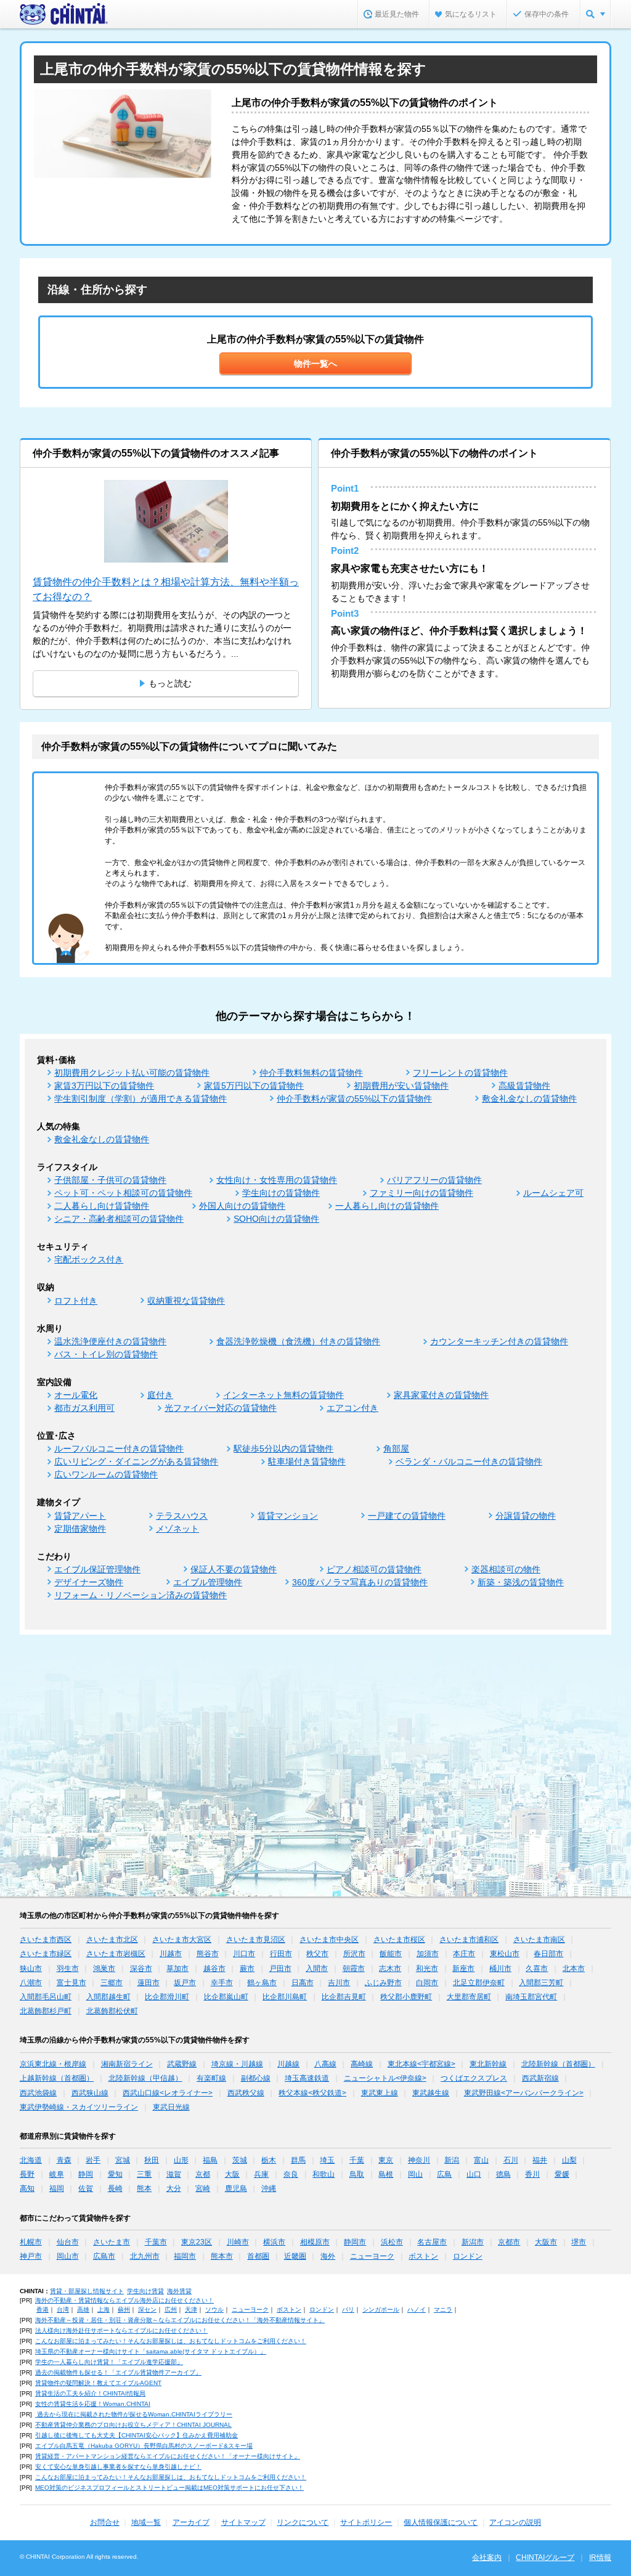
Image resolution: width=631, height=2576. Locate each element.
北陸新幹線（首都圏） (558, 2064)
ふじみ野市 (383, 1983)
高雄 (83, 2310)
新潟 (452, 2160)
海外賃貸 (179, 2291)
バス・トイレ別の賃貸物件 (106, 1354)
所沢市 (354, 1954)
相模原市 (315, 2242)
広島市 (104, 2256)
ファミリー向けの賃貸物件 (421, 1193)
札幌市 (31, 2242)
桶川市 (500, 1969)
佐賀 (86, 2188)
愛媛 (562, 2174)
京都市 (509, 2242)
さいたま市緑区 (46, 1954)
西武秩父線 (246, 2093)
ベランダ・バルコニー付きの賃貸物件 (469, 1461)
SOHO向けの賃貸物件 (276, 1219)
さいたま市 (112, 2242)
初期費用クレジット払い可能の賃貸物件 (132, 1073)
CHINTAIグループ (545, 2558)
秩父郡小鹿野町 (406, 1997)
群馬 (298, 2160)
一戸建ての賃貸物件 (407, 1516)
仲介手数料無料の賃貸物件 (311, 1073)
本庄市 (464, 1954)
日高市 (303, 1983)
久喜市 (537, 1969)
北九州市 (145, 2256)
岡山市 (68, 2256)
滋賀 (174, 2174)
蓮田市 (149, 1983)
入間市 (317, 1969)
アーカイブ (191, 2522)
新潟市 (473, 2242)
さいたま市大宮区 (182, 1940)
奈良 (291, 2174)
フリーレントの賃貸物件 (460, 1073)
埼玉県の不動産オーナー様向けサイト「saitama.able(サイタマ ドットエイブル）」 (151, 2351)
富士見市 (71, 1983)
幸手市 (222, 1983)
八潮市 (31, 1983)
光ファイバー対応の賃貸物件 (221, 1408)
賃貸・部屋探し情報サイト (87, 2291)
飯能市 (391, 1954)
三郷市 (112, 1983)
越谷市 (214, 1969)
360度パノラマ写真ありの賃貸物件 (360, 1582)
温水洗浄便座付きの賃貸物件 (110, 1341)
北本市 (574, 1969)
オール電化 (76, 1395)
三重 (144, 2174)
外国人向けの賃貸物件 (242, 1206)
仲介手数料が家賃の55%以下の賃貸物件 (354, 1099)
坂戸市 (185, 1983)
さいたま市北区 (112, 1940)
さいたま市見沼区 (256, 1940)
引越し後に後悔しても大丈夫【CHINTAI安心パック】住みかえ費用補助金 (136, 2435)
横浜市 (274, 2242)
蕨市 (247, 1969)
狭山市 (31, 1969)
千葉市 (156, 2242)
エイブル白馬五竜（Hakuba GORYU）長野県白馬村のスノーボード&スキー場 (144, 2446)
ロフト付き (76, 1301)
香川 (532, 2174)
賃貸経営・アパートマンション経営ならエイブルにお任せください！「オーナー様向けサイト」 (168, 2456)
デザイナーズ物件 (89, 1582)
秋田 (152, 2160)
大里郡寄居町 (469, 1997)
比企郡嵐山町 (226, 1997)
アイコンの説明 (515, 2522)
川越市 (171, 1954)
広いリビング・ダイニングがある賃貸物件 (136, 1461)
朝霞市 (354, 1969)
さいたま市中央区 (329, 1940)
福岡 (57, 2188)
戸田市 (280, 1969)
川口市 (244, 1954)
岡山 (415, 2174)
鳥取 (357, 2174)
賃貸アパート (80, 1516)
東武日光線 (171, 2107)
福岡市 (185, 2256)
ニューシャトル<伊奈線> (385, 2078)
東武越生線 (431, 2093)
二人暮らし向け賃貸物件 (102, 1206)
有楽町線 (211, 2078)
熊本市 (222, 2256)
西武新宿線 (540, 2078)
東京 (386, 2160)
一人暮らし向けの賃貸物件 (387, 1206)
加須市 (428, 1954)
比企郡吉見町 (344, 1997)
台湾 (63, 2310)
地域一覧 (146, 2522)
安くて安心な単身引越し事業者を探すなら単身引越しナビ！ (118, 2467)
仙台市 (68, 2242)
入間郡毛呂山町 (46, 1997)
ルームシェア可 (553, 1193)
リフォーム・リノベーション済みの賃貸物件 (140, 1595)
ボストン (423, 2256)
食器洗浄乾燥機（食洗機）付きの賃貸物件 (298, 1341)
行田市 (281, 1954)
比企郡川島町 (285, 1997)
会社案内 (487, 2558)
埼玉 (327, 2160)
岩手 (93, 2160)
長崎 (115, 2188)
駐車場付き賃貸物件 (307, 1461)
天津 (191, 2310)
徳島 (503, 2174)
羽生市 (68, 1969)
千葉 (357, 2160)
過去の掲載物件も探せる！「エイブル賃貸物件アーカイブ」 (118, 2372)
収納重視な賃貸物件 (186, 1301)
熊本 (144, 2188)
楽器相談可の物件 (506, 1569)
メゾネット (177, 1529)
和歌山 (324, 2174)
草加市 (177, 1969)
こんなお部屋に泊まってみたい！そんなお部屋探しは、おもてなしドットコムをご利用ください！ (171, 2341)
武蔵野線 (182, 2064)
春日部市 (548, 1954)
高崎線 (362, 2064)
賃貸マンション (288, 1516)
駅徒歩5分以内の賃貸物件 (283, 1448)
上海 (104, 2310)
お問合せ (105, 2522)
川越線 (288, 2064)
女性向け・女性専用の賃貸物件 (277, 1180)
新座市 (463, 1969)
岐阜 (57, 2174)
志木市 (390, 1969)
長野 (27, 2174)
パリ (348, 2310)
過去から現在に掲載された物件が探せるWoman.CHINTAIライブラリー (134, 2414)
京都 (203, 2174)
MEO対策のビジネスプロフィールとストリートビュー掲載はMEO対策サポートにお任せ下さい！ (169, 2488)
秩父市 (317, 1954)
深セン (147, 2310)
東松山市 (505, 1954)
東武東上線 (380, 2093)
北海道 (31, 2160)
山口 (474, 2174)
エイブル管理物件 (208, 1582)
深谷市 (141, 1969)
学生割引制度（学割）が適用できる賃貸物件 (140, 1099)
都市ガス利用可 (84, 1408)
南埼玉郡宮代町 (531, 1997)
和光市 (427, 1969)
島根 (386, 2174)
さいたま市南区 (539, 1940)
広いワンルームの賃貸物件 (106, 1474)
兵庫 (261, 2174)
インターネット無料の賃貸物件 (283, 1395)
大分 (174, 2188)
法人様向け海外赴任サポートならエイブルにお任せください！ (121, 2330)
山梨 (569, 2160)
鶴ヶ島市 (262, 1983)
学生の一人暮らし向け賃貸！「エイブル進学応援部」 (109, 2362)
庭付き (160, 1395)
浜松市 (392, 2242)
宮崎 (203, 2188)
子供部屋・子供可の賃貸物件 (110, 1180)
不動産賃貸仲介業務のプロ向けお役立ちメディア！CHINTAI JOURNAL (133, 2425)
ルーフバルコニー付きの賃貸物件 (119, 1448)
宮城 (123, 2160)
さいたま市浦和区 (469, 1940)
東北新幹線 (488, 2064)
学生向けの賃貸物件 (281, 1193)
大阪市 (546, 2242)
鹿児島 (236, 2188)
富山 (481, 2160)
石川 (511, 2160)
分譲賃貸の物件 (526, 1516)
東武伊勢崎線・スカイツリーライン (79, 2107)
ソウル (214, 2310)
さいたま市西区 (46, 1940)
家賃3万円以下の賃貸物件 (104, 1086)
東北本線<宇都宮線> (421, 2064)
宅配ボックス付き (89, 1259)
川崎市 (238, 2242)
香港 (43, 2310)
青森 (64, 2160)
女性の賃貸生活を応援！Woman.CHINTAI (93, 2404)
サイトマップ (243, 2522)
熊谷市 (208, 1954)
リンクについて (303, 2522)
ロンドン (468, 2256)
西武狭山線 (90, 2093)
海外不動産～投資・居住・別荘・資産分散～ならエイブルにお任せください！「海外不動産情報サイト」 (180, 2320)
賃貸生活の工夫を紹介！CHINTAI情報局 (90, 2393)
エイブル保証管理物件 (97, 1569)
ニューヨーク (372, 2256)
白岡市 (427, 1983)
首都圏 (258, 2256)
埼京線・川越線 (237, 2064)
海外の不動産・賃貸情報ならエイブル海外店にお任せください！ (124, 2300)
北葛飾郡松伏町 (112, 2011)
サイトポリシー (366, 2522)
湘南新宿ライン (127, 2064)
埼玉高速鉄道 (307, 2078)
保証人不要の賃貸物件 (234, 1569)
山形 (181, 2160)
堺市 (579, 2242)
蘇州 (124, 2310)
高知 (27, 2188)
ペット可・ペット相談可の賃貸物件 (123, 1193)
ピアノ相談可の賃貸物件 (374, 1569)
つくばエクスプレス (474, 2078)
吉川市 (339, 1983)
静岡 (86, 2174)
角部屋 (396, 1448)
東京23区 (197, 2242)
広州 (171, 2310)
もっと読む (170, 683)
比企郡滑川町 (167, 1997)
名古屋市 (432, 2242)
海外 (328, 2256)
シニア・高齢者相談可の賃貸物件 (119, 1219)
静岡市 (355, 2242)
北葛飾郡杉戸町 (46, 2011)
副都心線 (256, 2078)
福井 (540, 2160)
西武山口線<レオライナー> (168, 2093)
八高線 (325, 2064)
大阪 (232, 2174)
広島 (444, 2174)
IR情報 (600, 2558)
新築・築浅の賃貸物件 (521, 1582)
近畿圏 (295, 2256)
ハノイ (417, 2310)
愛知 (115, 2174)
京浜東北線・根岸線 (53, 2064)
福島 (210, 2160)
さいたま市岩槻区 (116, 1954)
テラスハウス (182, 1516)
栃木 (269, 2160)
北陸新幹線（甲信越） (145, 2078)
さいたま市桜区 (399, 1940)
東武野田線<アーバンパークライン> (524, 2093)
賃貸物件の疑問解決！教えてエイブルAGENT (98, 2383)
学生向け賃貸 (145, 2291)
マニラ (443, 2310)
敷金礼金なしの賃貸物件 (529, 1099)
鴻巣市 (104, 1969)
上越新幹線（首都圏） (57, 2078)
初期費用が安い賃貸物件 (401, 1086)
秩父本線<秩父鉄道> (312, 2093)
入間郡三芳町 (541, 1983)
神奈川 (419, 2160)
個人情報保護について (441, 2522)
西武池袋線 (38, 2093)
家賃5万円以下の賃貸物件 (254, 1086)
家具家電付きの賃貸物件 (441, 1395)
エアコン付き (352, 1408)
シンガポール (381, 2310)
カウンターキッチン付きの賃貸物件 (499, 1341)
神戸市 (31, 2256)
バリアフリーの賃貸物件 (434, 1180)
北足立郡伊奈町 (479, 1983)
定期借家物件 (80, 1529)
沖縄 (269, 2188)
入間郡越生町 (108, 1997)
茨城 (240, 2160)
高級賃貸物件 (524, 1086)
